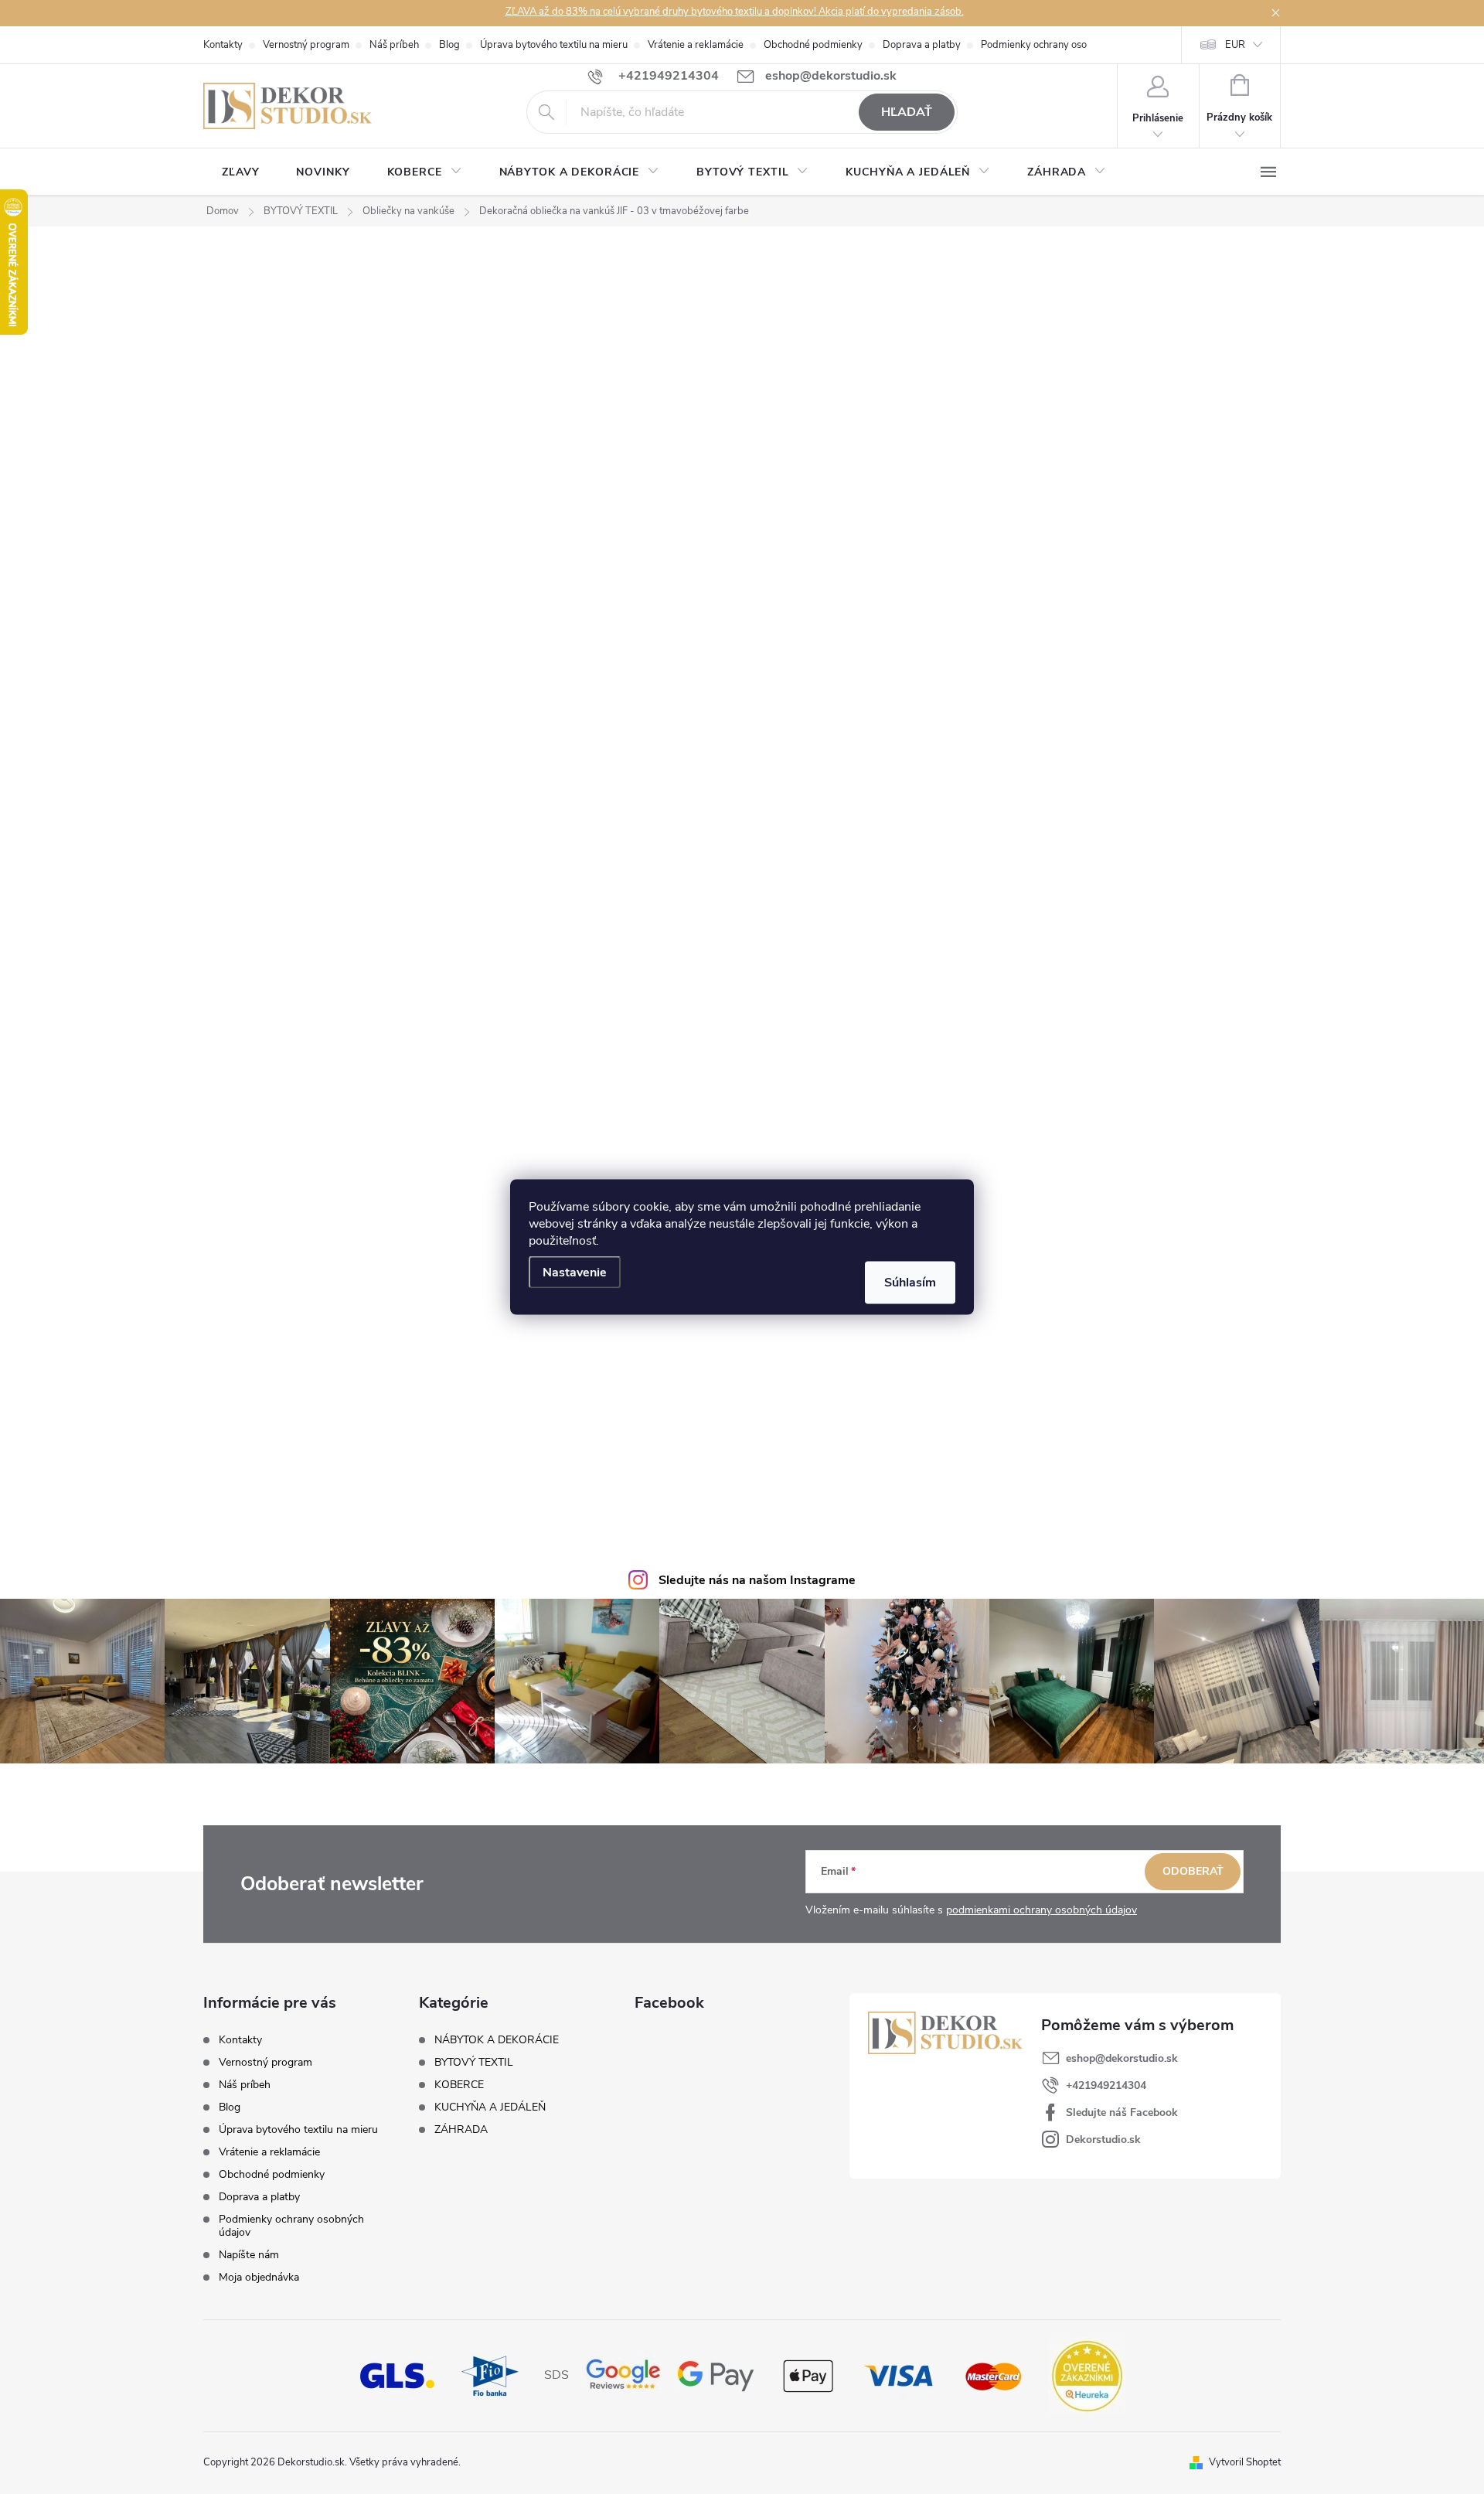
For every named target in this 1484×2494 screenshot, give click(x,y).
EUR (1235, 45)
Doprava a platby (922, 45)
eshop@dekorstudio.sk (1122, 2058)
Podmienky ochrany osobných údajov (1064, 45)
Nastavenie (575, 1273)
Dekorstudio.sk (1103, 2140)
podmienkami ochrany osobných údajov (1042, 1910)
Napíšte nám (249, 2255)
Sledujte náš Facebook (1122, 2112)
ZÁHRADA (461, 2130)
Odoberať (1193, 1871)
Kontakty (223, 45)
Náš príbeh (394, 45)
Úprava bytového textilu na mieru (554, 45)
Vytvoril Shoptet (1245, 2462)
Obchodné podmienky (813, 45)
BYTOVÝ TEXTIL (474, 2063)
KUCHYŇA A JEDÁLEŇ (490, 2107)
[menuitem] (240, 172)
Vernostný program (306, 45)
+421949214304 (1106, 2085)
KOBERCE (459, 2085)
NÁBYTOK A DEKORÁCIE (497, 2040)
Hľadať (907, 112)
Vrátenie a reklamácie (696, 45)
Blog (449, 45)
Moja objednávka (259, 2277)
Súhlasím (910, 1283)
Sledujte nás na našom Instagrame (757, 1580)
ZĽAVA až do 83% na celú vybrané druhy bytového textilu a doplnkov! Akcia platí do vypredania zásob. (735, 12)
